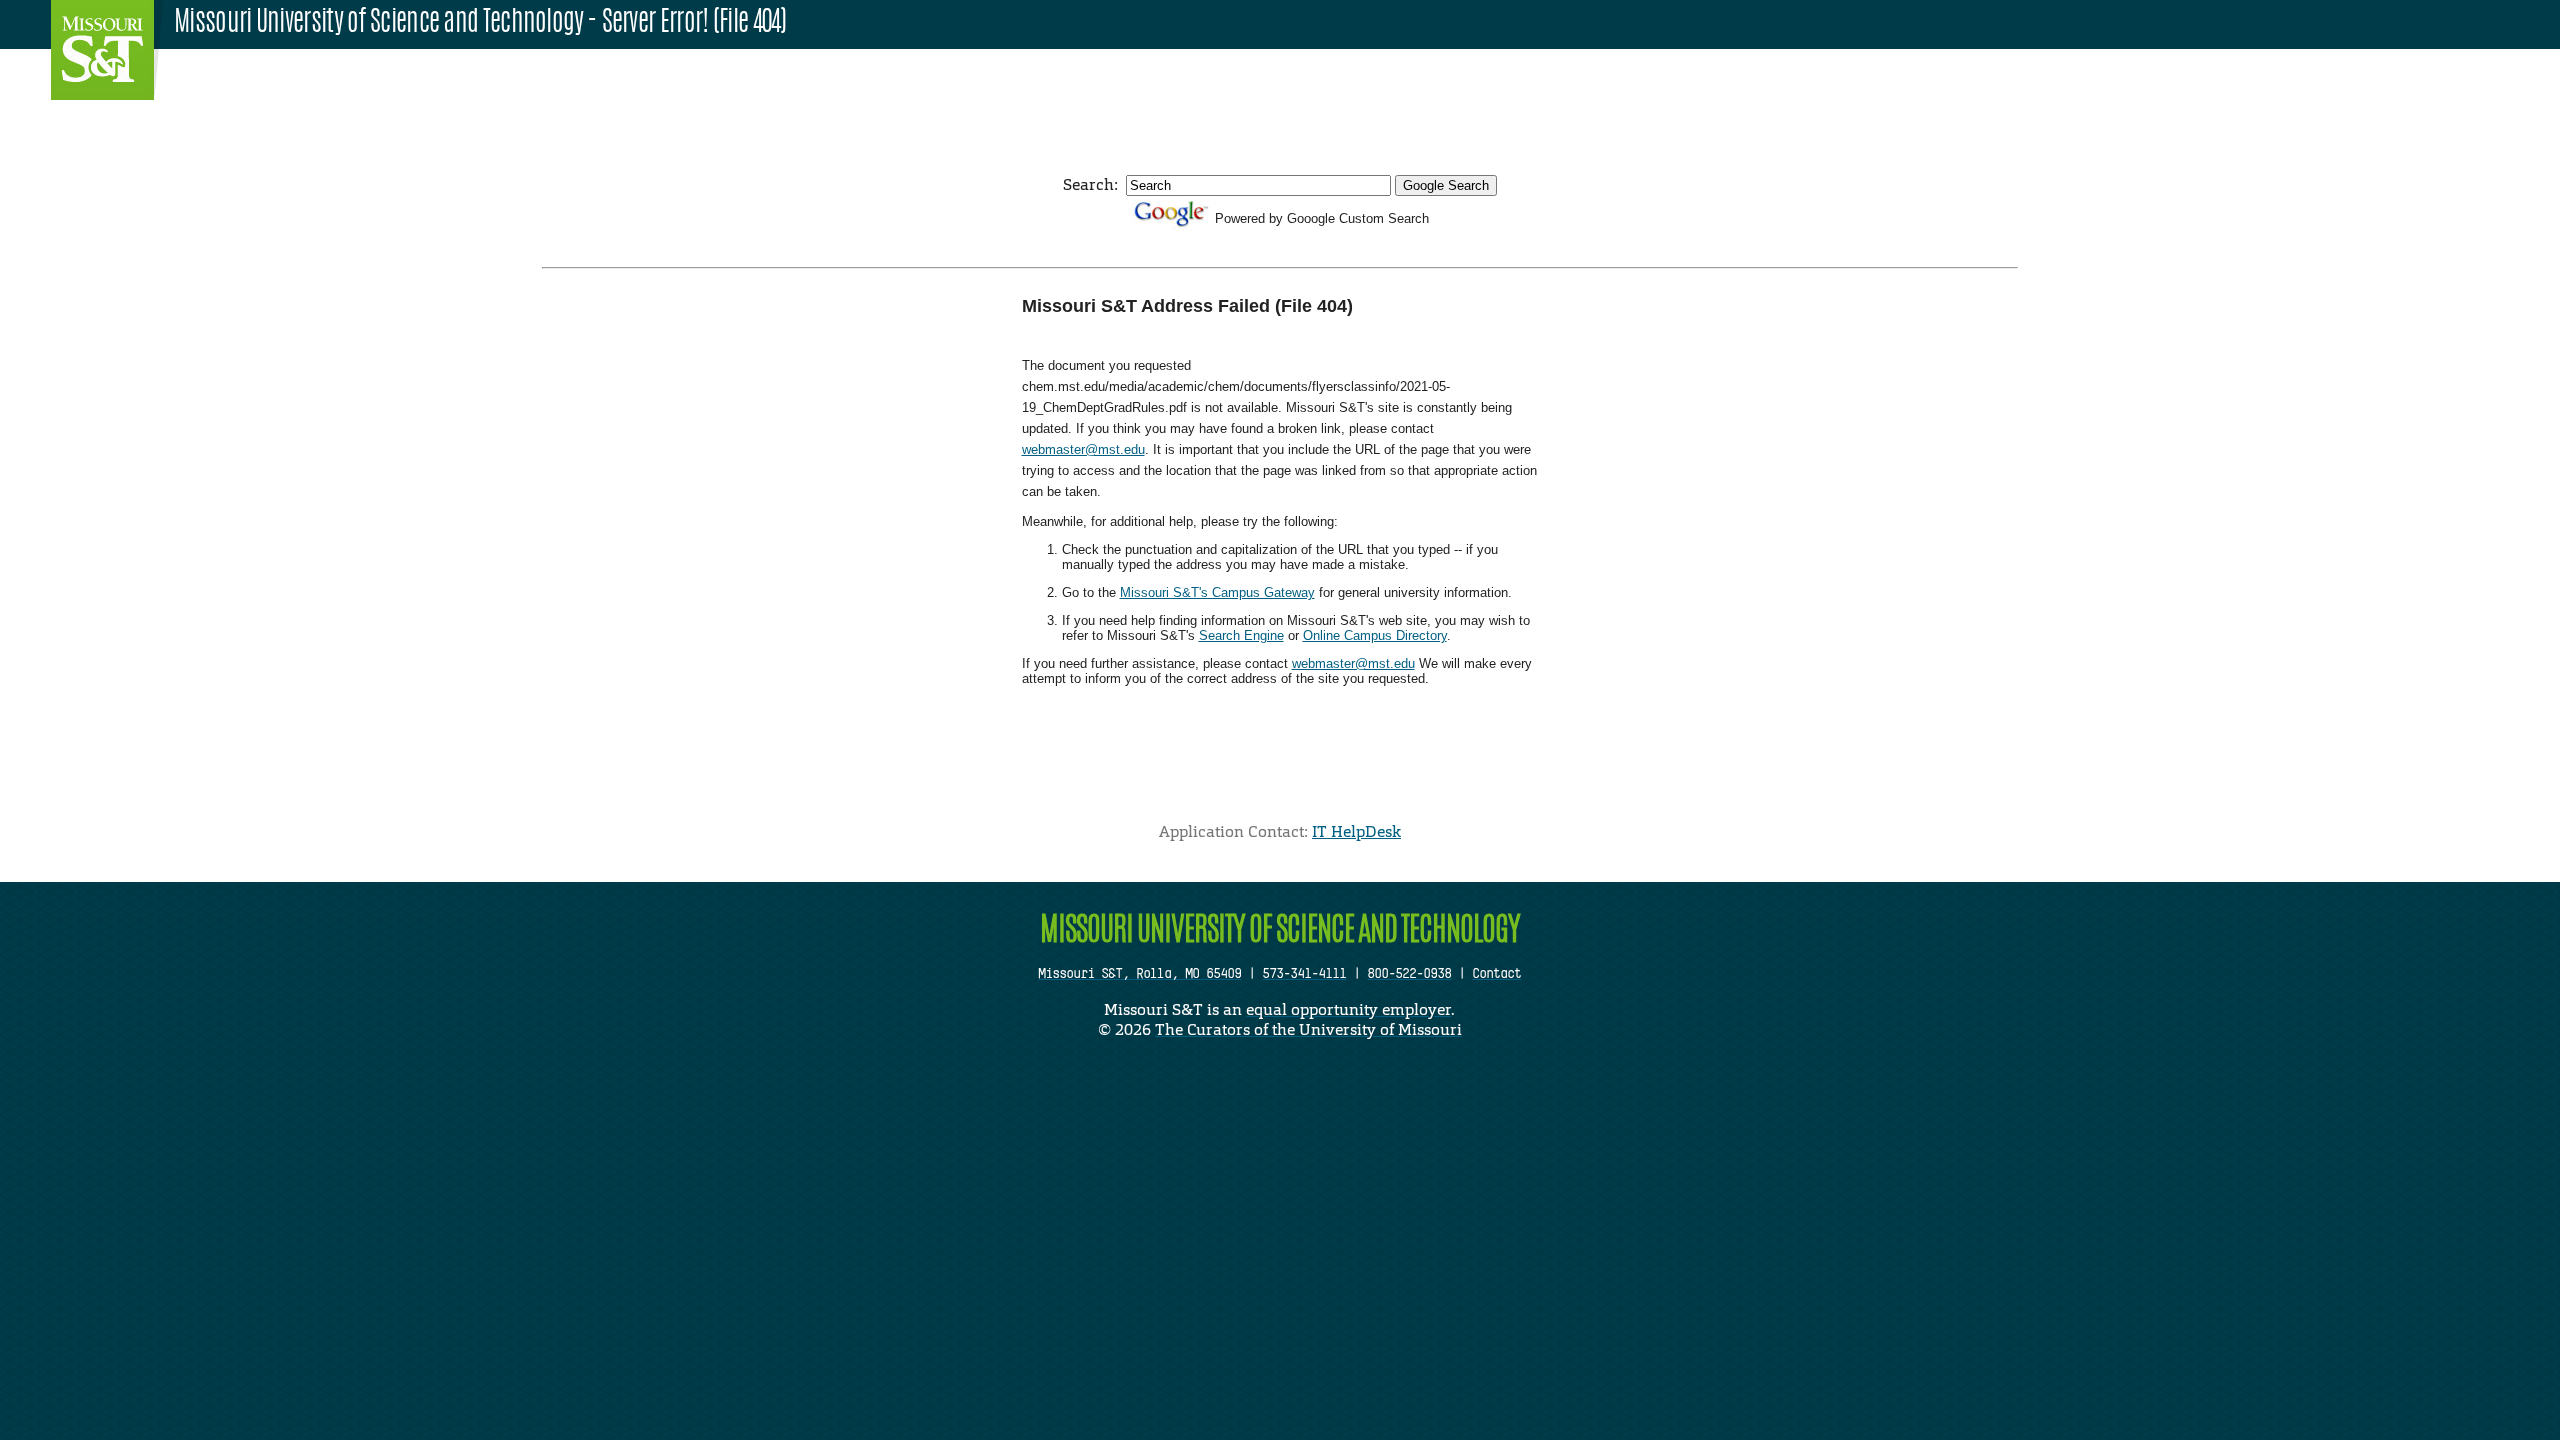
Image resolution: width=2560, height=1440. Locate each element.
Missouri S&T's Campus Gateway (1217, 592)
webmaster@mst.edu (1083, 449)
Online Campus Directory (1375, 635)
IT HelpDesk (1356, 831)
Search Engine (1241, 635)
